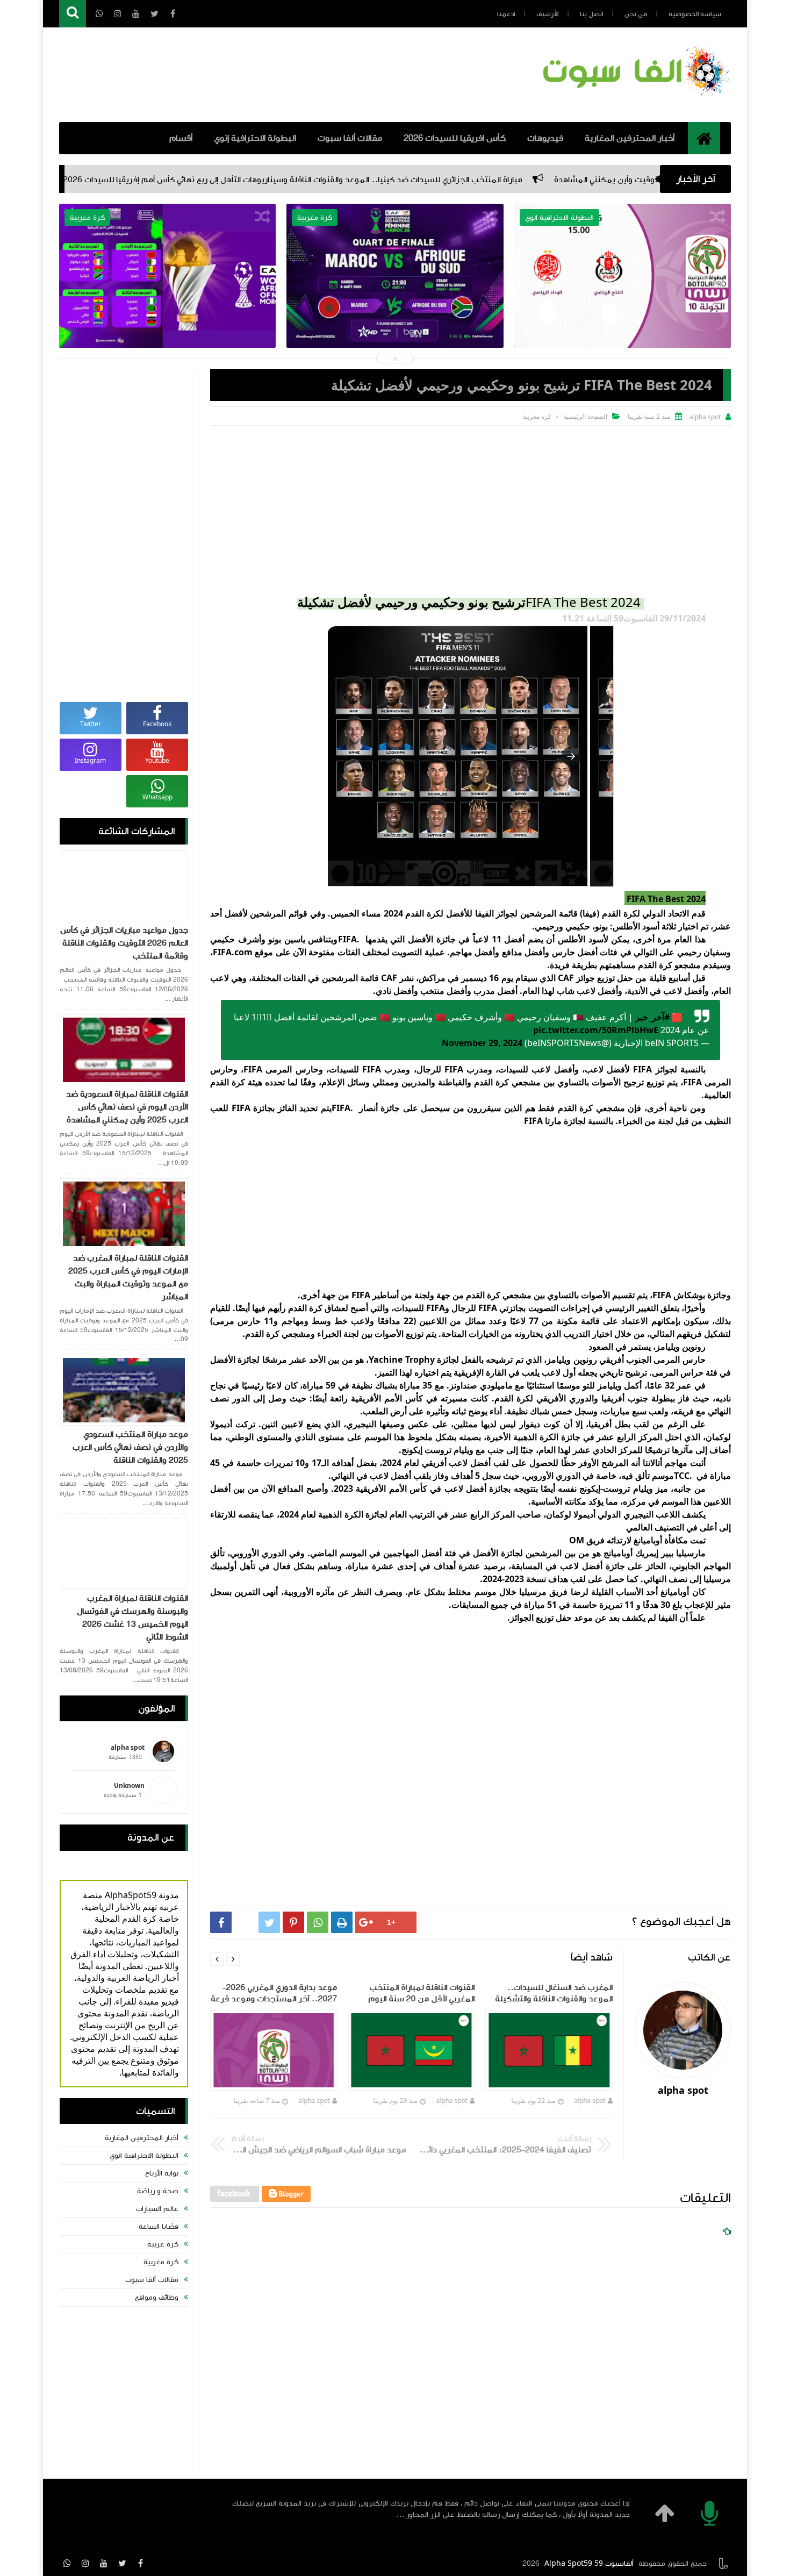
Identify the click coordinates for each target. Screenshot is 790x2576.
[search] (73, 14)
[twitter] (122, 2563)
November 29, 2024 (482, 1043)
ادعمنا (506, 14)
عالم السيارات (157, 2209)
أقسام (181, 138)
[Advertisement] (471, 506)
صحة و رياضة (158, 2191)
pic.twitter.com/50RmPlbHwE (596, 1030)
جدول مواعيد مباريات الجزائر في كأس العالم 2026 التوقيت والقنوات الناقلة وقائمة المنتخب (124, 943)
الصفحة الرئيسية (585, 416)
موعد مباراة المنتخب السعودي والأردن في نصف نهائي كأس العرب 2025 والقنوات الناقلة (130, 1447)
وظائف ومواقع (157, 2298)
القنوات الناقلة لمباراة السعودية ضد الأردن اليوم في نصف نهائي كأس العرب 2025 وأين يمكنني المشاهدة (127, 1107)
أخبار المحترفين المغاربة (630, 138)
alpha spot (590, 2101)
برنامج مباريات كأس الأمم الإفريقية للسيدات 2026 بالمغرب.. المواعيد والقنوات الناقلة (395, 294)
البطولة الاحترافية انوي (144, 2156)
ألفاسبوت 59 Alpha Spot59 (589, 2564)
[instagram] (85, 2563)
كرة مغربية (161, 2262)
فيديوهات (545, 138)
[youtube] (104, 2563)
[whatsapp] (67, 2563)
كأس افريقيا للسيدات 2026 (455, 138)
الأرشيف (547, 14)
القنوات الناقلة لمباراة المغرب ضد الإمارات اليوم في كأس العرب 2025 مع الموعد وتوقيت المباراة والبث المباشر (128, 1277)
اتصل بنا (591, 14)
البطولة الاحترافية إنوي (255, 138)
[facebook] (140, 2563)
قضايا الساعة (159, 2227)
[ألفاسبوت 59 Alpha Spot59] (634, 99)
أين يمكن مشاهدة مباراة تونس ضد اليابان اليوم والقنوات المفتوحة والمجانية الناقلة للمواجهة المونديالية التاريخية (168, 302)
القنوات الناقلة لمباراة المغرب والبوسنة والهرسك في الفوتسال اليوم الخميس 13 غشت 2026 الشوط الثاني (132, 1618)
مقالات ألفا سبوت (350, 138)
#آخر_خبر (652, 1017)
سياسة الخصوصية (695, 14)
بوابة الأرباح (162, 2173)
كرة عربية (163, 2244)
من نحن (636, 14)
